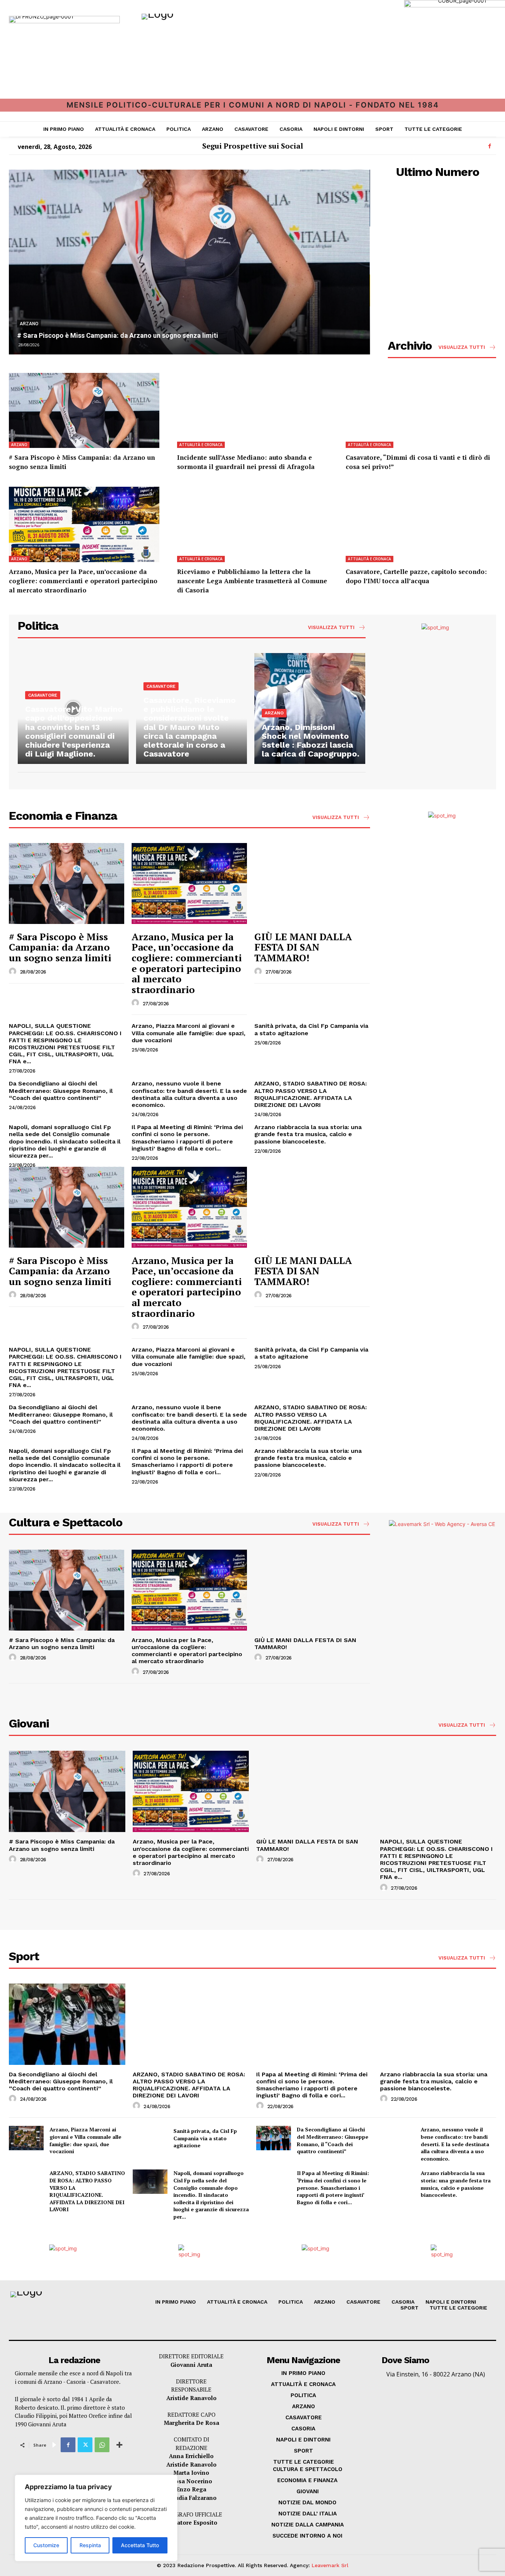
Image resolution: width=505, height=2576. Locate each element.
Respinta (90, 2545)
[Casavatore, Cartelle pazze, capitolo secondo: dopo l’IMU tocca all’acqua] (421, 524)
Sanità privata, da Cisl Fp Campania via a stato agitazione (205, 2138)
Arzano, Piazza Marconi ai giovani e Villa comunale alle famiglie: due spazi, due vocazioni (189, 1033)
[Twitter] (85, 2445)
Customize (46, 2545)
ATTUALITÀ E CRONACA (201, 445)
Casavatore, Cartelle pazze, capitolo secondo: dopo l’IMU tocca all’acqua (416, 576)
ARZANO (29, 324)
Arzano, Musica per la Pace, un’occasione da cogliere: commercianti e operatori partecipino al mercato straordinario (83, 581)
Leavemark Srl (330, 2565)
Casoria (76, 2382)
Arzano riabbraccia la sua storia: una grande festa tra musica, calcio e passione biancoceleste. (308, 1134)
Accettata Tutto (140, 2545)
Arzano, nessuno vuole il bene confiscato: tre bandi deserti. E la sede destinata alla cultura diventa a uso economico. (189, 1094)
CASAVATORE (43, 695)
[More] (119, 2445)
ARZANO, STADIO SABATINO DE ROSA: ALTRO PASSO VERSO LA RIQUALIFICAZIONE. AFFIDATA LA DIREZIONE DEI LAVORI (311, 1094)
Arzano (53, 2382)
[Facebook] (489, 146)
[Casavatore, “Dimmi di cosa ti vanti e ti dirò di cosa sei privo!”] (421, 411)
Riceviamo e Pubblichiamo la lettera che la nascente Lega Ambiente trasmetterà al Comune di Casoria (252, 581)
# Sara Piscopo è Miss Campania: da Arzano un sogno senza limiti (118, 335)
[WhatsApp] (102, 2445)
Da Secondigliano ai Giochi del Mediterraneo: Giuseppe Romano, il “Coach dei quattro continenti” (61, 1090)
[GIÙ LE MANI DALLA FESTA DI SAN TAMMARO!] (312, 883)
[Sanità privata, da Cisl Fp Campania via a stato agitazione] (150, 2138)
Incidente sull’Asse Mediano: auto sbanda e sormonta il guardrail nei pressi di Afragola (246, 462)
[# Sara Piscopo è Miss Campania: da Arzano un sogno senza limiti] (189, 262)
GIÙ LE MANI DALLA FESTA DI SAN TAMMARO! (303, 947)
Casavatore (105, 2382)
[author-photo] (14, 972)
